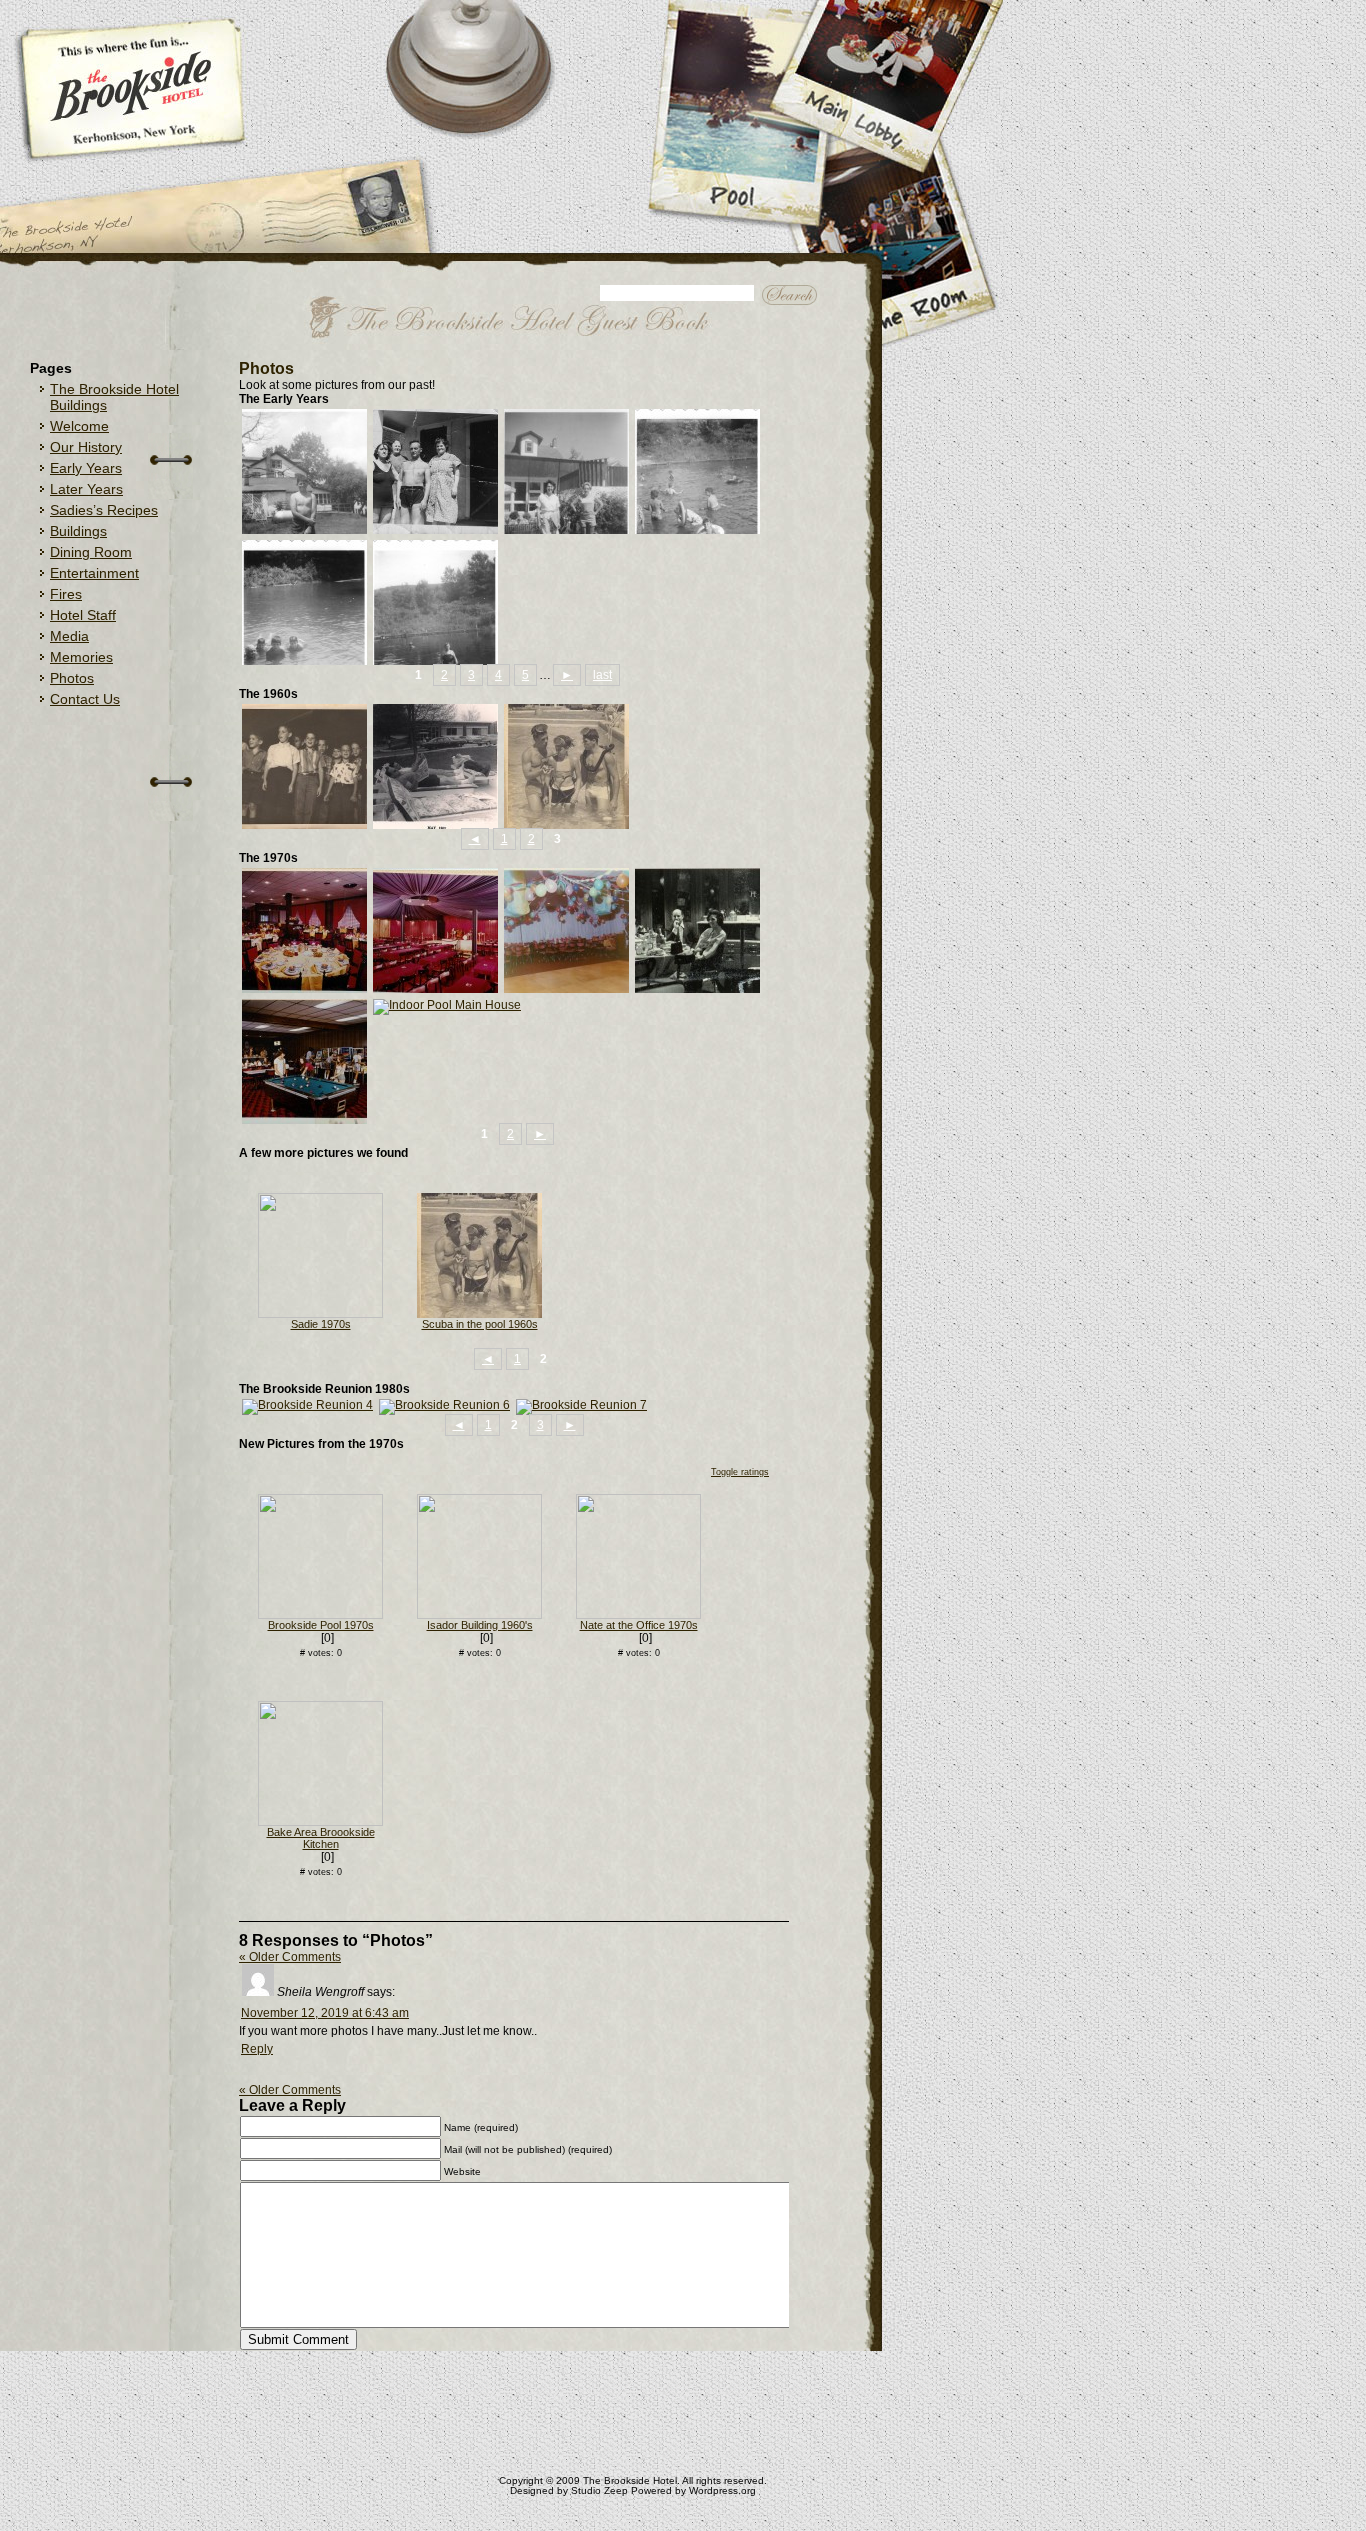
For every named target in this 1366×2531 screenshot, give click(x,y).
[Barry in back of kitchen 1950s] (304, 530)
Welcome (79, 426)
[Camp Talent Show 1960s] (304, 825)
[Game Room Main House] (304, 1120)
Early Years (86, 468)
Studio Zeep (599, 2490)
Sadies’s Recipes (104, 510)
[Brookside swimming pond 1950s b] (304, 661)
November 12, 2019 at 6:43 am (325, 2013)
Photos (72, 678)
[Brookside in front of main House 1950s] (566, 530)
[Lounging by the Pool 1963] (435, 825)
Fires (66, 594)
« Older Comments (290, 1957)
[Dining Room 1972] (697, 989)
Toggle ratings (740, 1472)
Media (69, 636)
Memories (81, 657)
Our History (86, 447)
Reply (257, 2049)
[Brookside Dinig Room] (304, 989)
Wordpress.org (722, 2490)
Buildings (78, 531)
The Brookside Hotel (630, 2480)
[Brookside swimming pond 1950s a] (697, 530)
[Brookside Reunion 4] (307, 1405)
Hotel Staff (83, 615)
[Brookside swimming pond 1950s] (435, 661)
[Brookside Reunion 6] (444, 1405)
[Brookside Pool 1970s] (320, 1615)
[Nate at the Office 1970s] (638, 1615)
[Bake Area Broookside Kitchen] (320, 1822)
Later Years (86, 489)
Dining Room (91, 552)
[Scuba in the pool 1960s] (566, 825)
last (602, 675)
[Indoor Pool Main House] (447, 1005)
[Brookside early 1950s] (435, 530)
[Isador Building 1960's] (479, 1615)
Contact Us (85, 699)
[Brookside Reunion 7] (581, 1405)
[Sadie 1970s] (320, 1314)
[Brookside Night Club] (435, 989)
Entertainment (94, 573)
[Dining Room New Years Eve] (566, 989)
